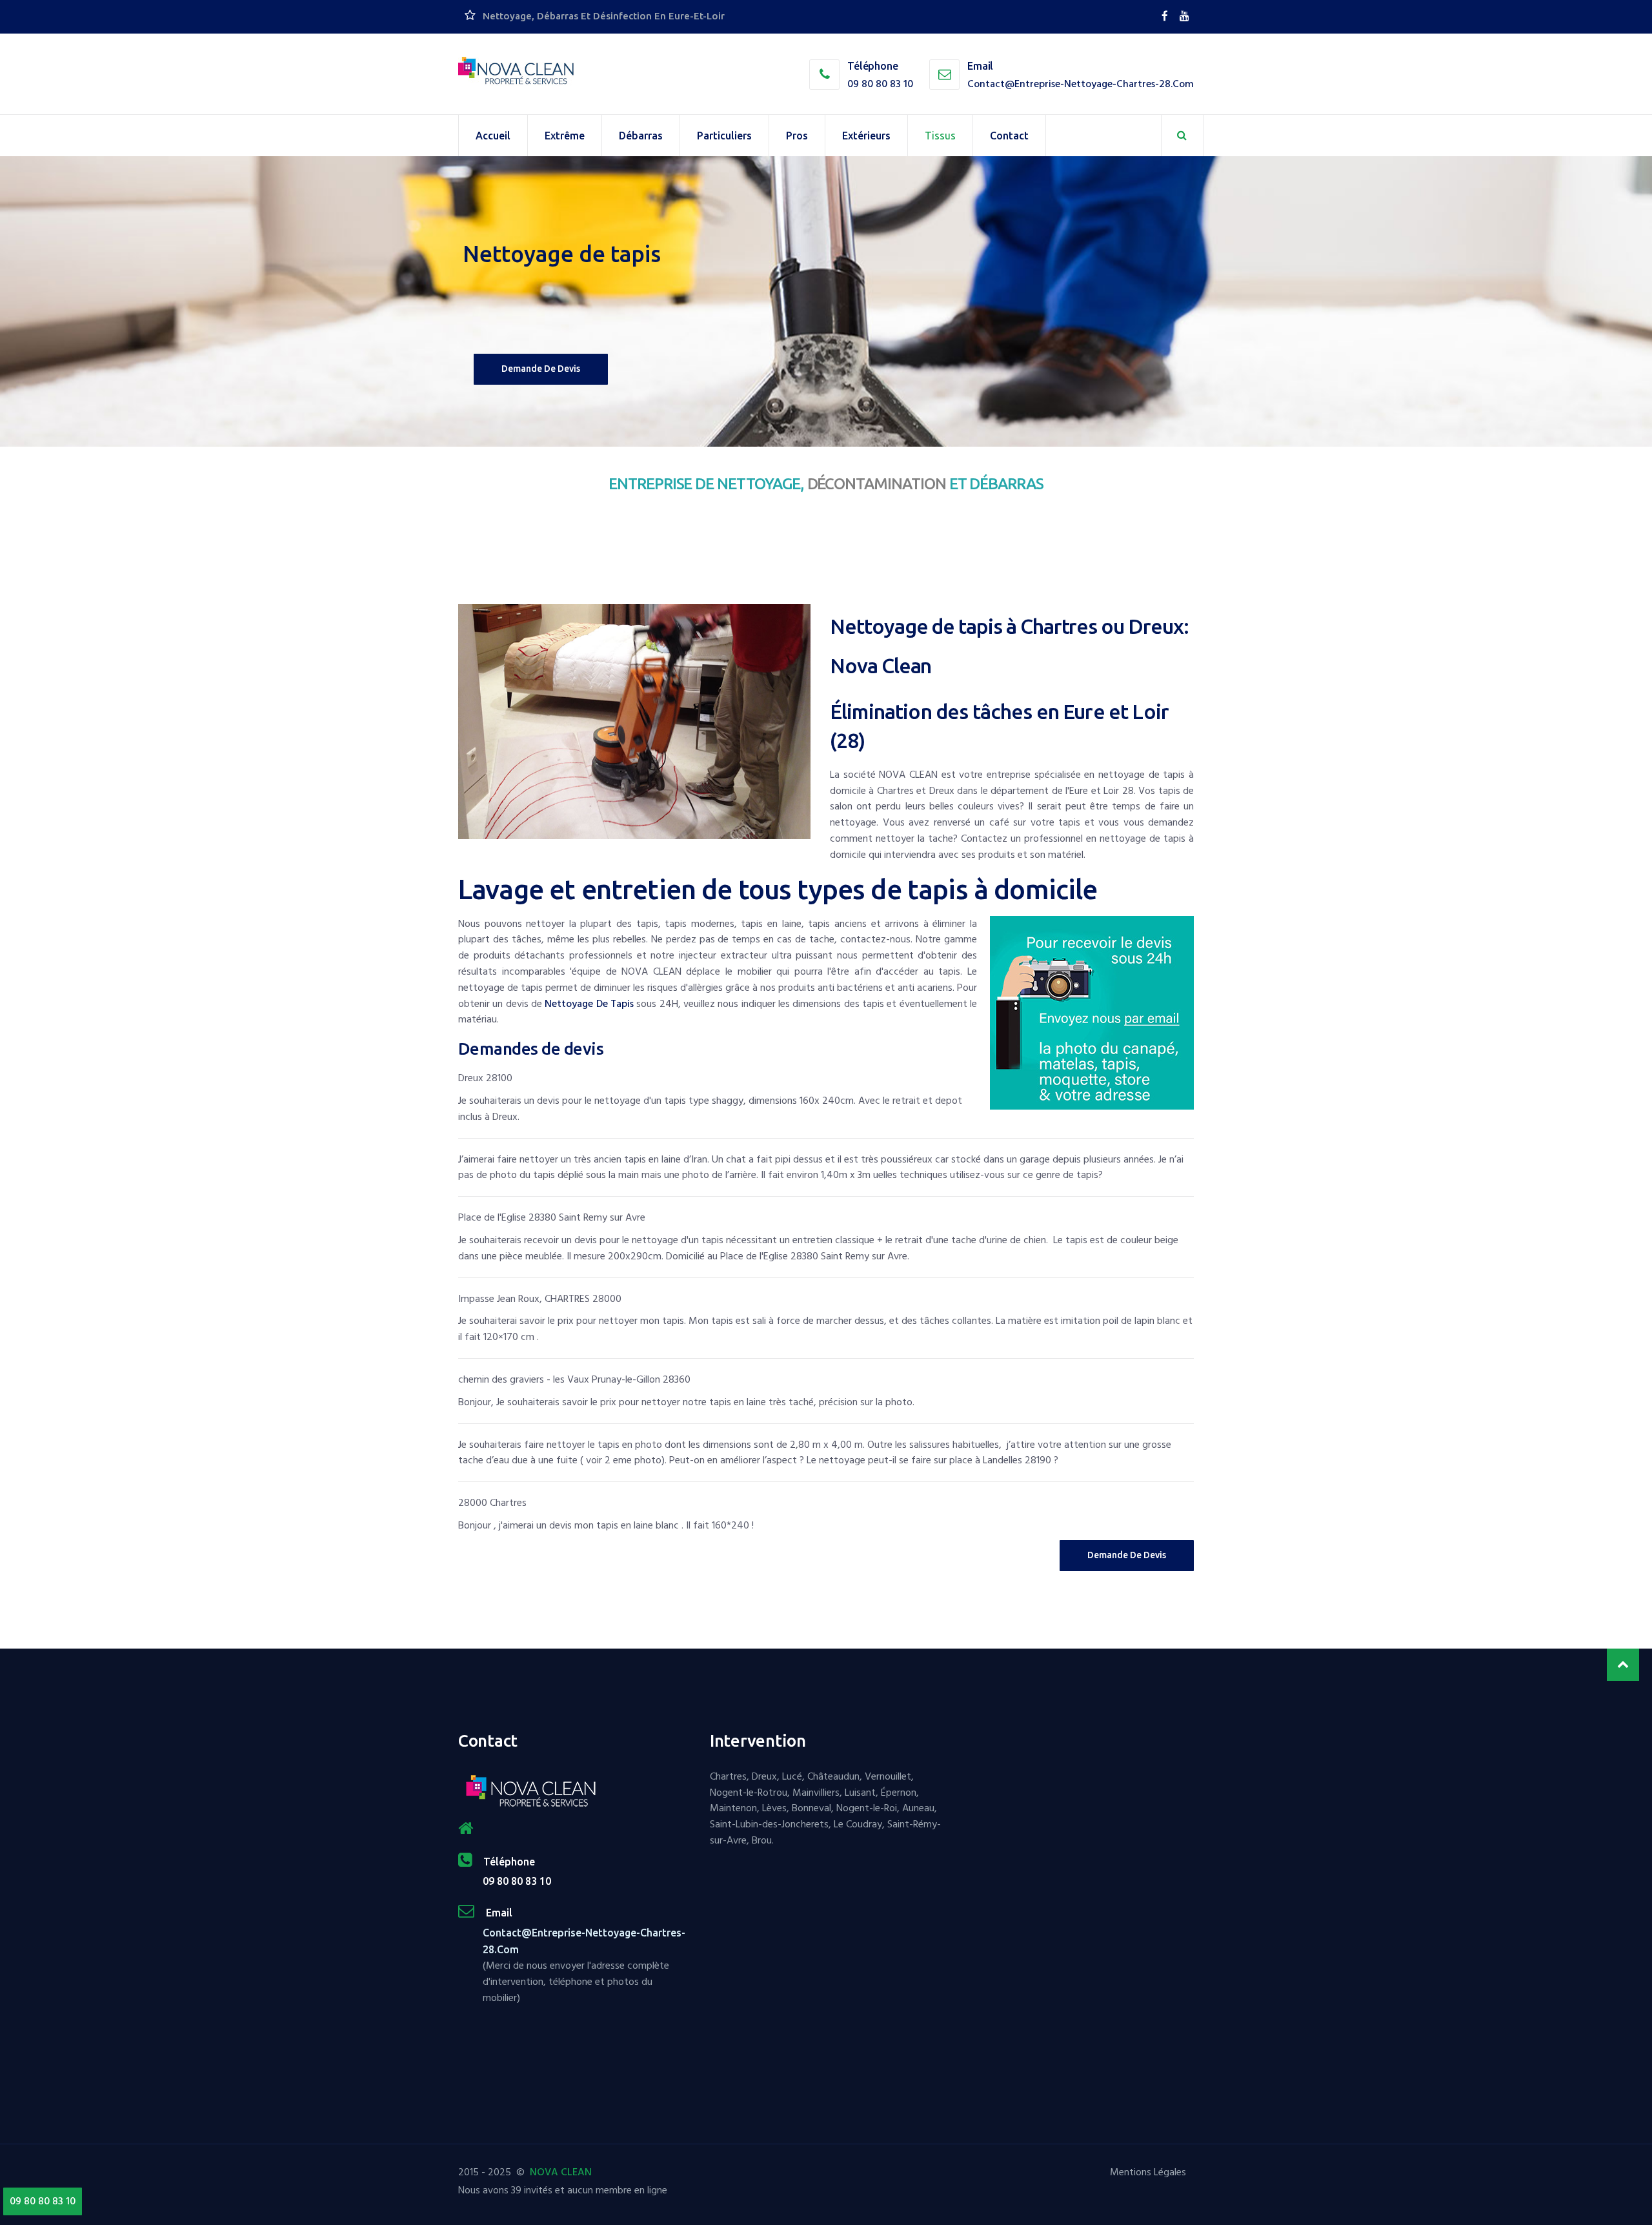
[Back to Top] (1623, 1665)
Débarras (641, 136)
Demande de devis (541, 369)
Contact (1009, 136)
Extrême (565, 136)
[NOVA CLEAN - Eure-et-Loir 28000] (516, 71)
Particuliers (724, 136)
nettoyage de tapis (589, 1004)
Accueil (493, 136)
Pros (797, 136)
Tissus (940, 136)
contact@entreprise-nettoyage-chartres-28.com (1081, 84)
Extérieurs (866, 136)
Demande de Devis (1127, 1555)
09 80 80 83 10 (880, 84)
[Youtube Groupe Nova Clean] (1184, 16)
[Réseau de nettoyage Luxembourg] (1166, 16)
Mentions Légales (1148, 2172)
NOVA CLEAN (561, 2172)
